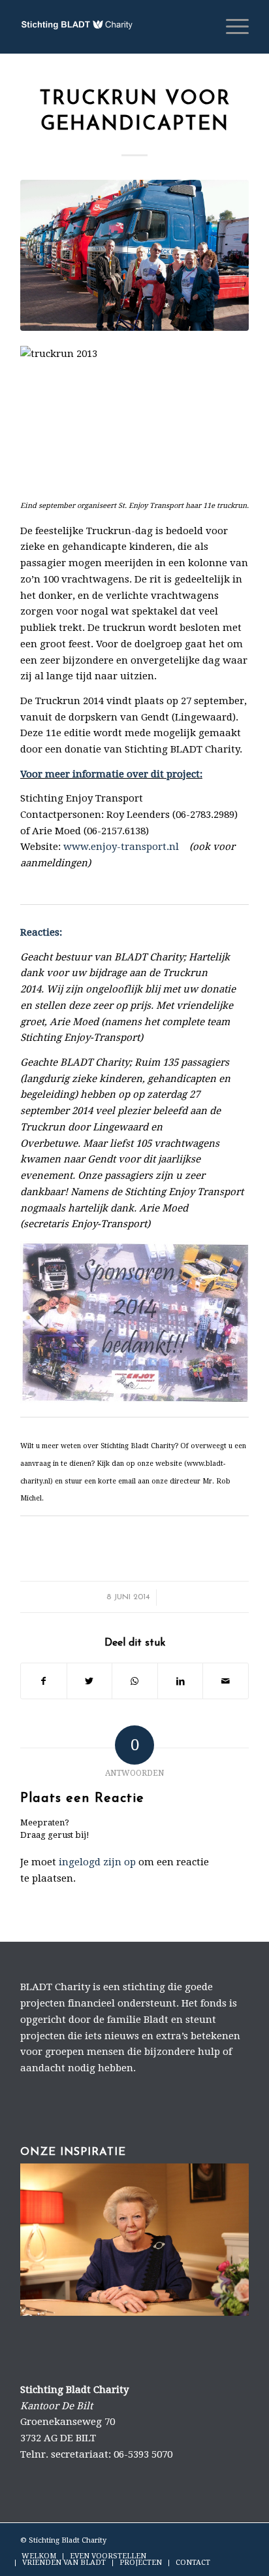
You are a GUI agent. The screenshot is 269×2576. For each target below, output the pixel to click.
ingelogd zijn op (97, 1862)
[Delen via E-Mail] (226, 1681)
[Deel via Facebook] (44, 1681)
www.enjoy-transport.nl (121, 847)
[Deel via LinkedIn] (181, 1681)
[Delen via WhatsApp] (135, 1681)
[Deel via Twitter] (90, 1681)
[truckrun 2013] (134, 255)
